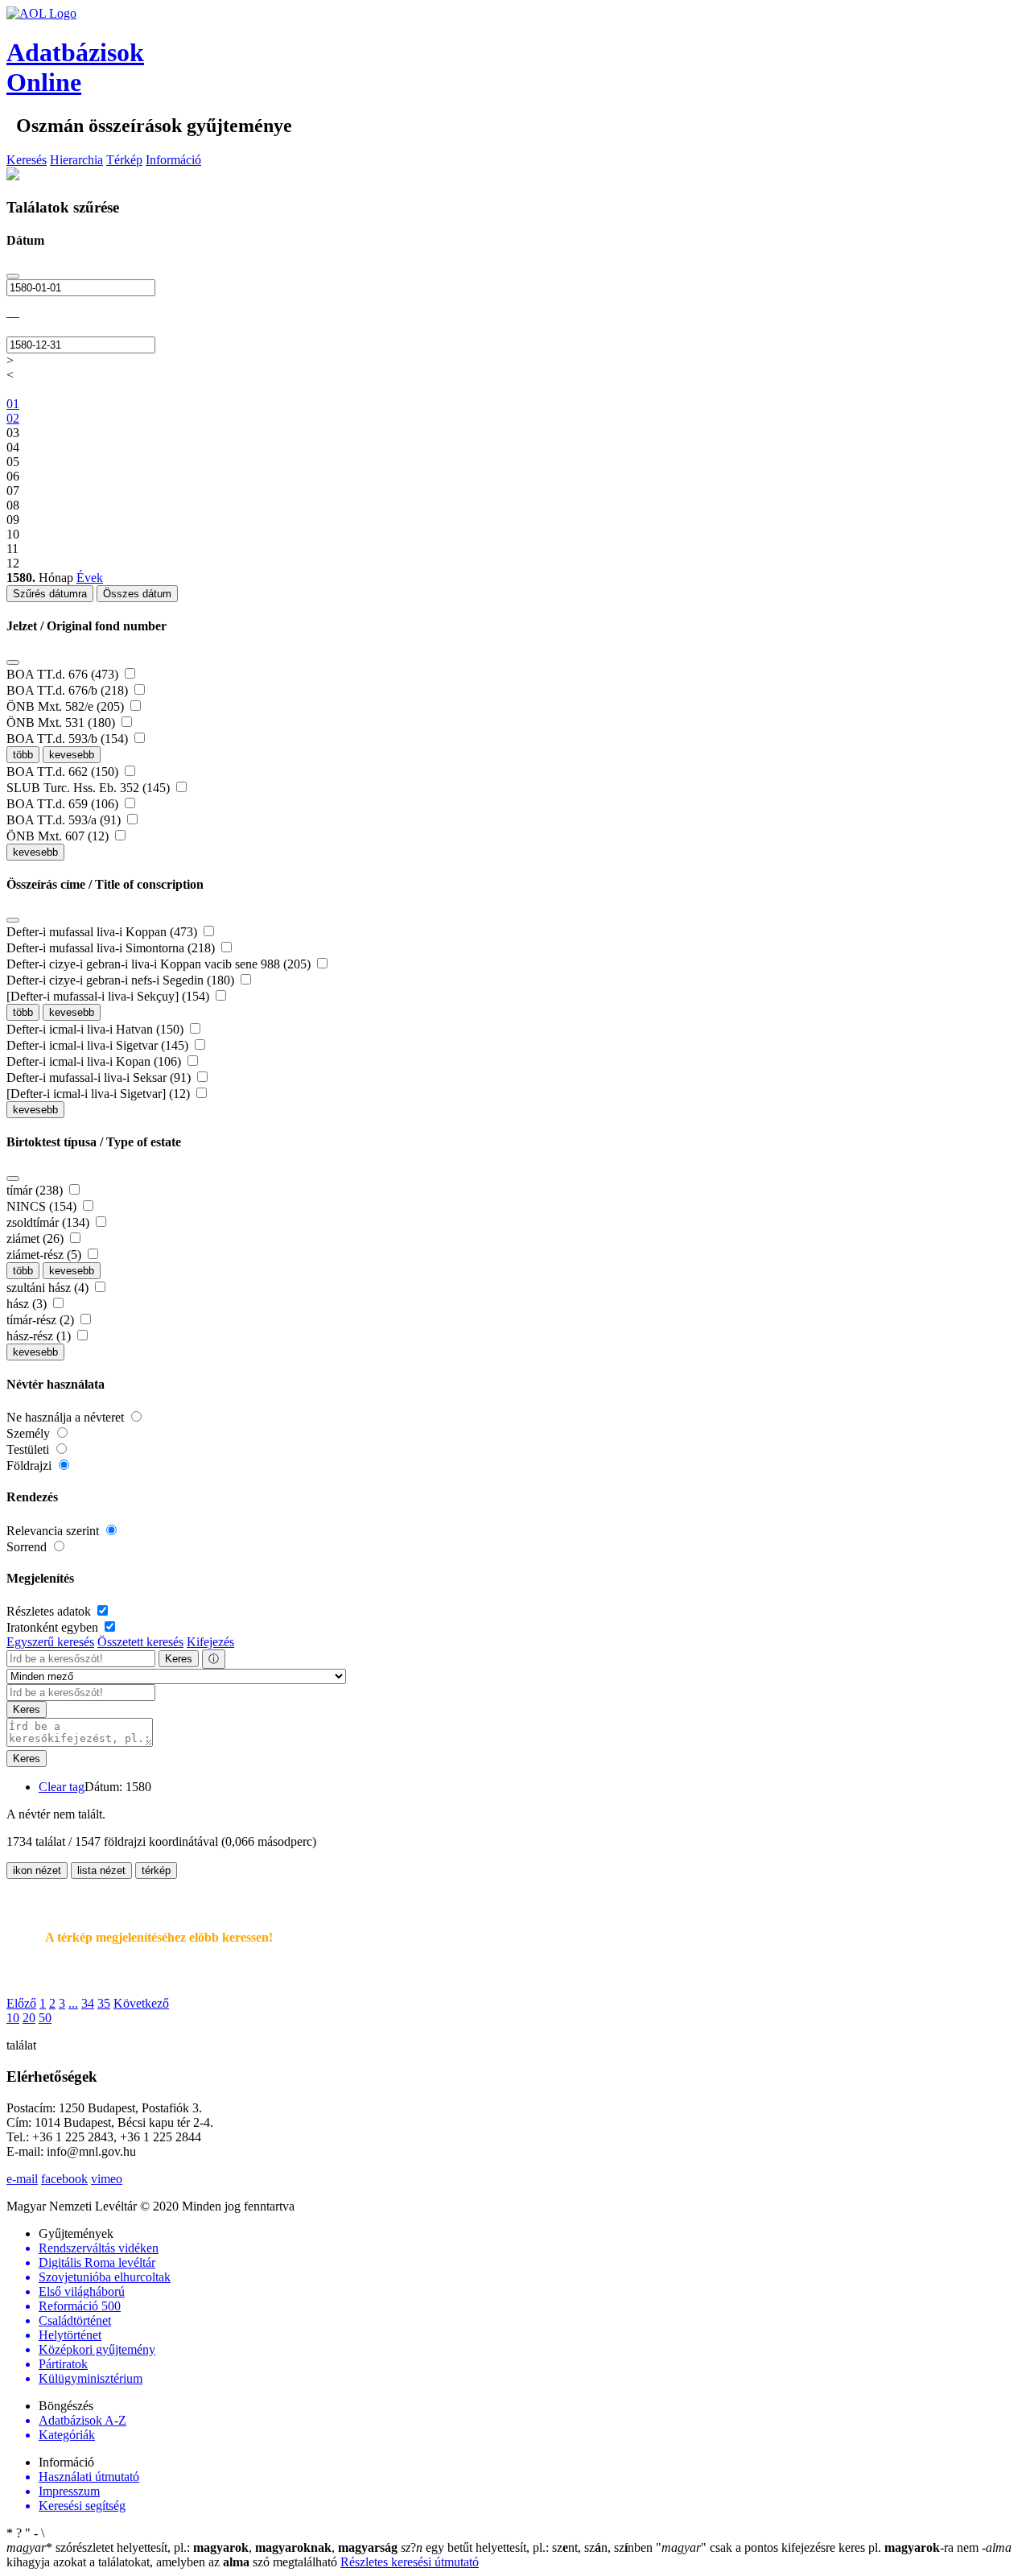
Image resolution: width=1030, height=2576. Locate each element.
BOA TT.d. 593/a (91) (65, 820)
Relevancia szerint (54, 1531)
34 (88, 2003)
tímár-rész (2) (42, 1320)
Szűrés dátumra (50, 594)
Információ (173, 160)
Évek (90, 578)
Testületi (29, 1449)
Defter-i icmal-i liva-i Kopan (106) (95, 1061)
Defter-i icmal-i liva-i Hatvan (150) (97, 1029)
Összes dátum (137, 594)
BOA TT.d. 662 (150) (64, 772)
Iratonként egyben (54, 1627)
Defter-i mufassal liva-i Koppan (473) (103, 932)
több (23, 755)
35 (104, 2003)
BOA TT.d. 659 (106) (64, 804)
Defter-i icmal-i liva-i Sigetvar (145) (99, 1045)
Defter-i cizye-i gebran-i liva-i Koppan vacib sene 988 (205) (160, 964)
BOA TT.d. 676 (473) (64, 674)
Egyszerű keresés (50, 1642)
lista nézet (101, 1870)
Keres (179, 1659)
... (73, 2003)
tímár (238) (36, 1190)
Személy (30, 1433)
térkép (156, 1870)
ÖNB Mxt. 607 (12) (59, 836)
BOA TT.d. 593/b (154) (69, 739)
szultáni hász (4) (49, 1288)
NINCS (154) (43, 1206)
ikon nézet (37, 1870)
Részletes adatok (50, 1611)
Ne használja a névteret (67, 1417)
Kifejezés (210, 1642)
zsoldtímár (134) (49, 1222)
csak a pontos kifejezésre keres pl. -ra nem (819, 2547)
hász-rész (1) (40, 1336)
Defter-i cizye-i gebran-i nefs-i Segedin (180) (122, 980)
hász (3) (28, 1304)
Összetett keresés (140, 1642)
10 (13, 2018)
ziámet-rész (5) (45, 1255)
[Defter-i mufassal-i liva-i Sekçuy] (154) (109, 996)
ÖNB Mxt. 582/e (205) (67, 706)
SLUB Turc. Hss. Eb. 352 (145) (90, 788)
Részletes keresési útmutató (410, 2562)
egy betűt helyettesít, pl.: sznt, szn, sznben (528, 2547)
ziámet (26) (37, 1238)
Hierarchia (76, 160)
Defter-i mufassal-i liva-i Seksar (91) (100, 1077)
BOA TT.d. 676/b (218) (69, 690)
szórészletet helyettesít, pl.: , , (202, 2547)
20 (29, 2018)
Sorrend (28, 1547)
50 (45, 2018)
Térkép (124, 160)
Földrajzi (31, 1466)
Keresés (27, 160)
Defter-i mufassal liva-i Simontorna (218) (112, 948)
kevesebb (72, 755)
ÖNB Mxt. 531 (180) (62, 722)
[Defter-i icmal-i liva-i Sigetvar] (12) (100, 1094)
